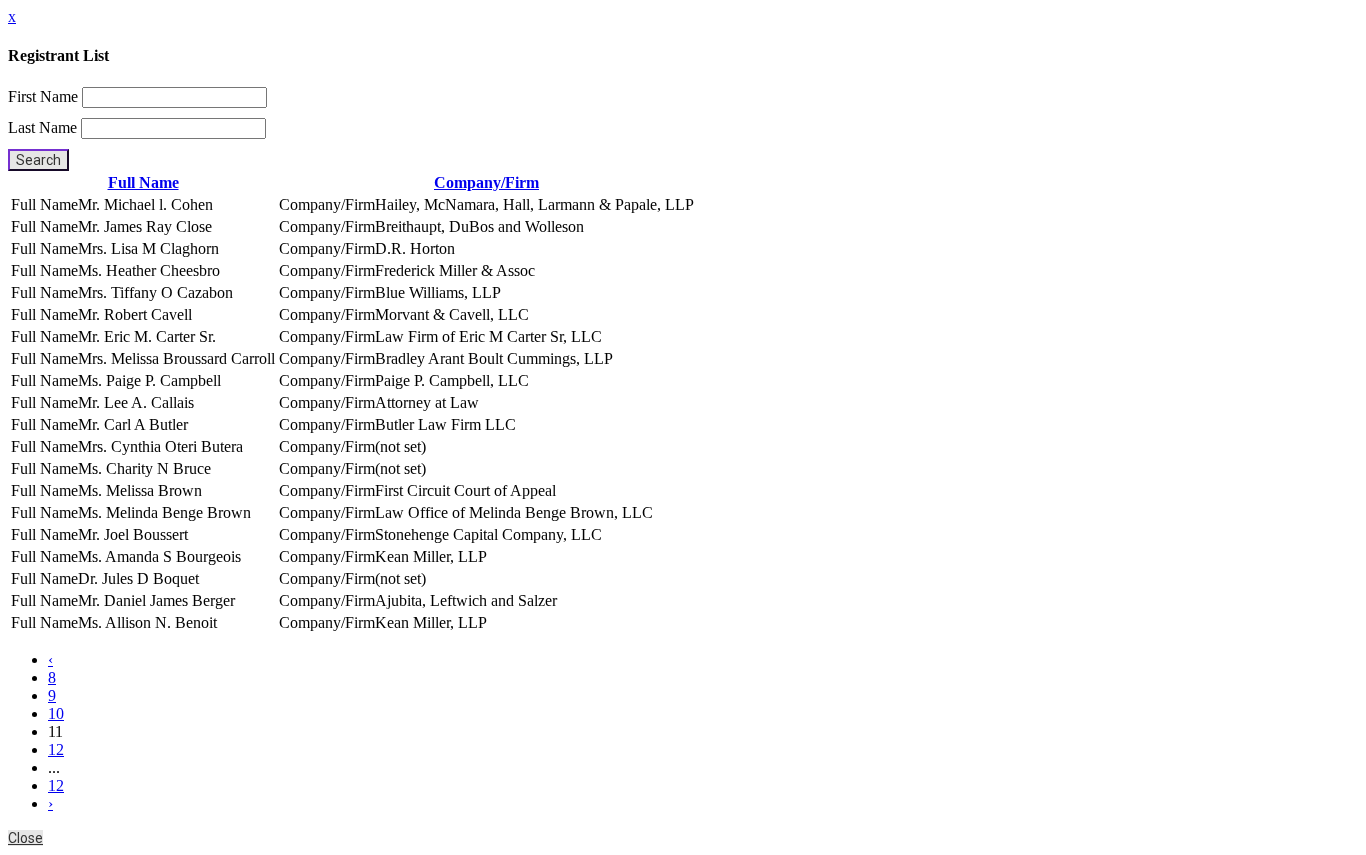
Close (25, 838)
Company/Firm (486, 182)
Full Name (143, 182)
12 (56, 749)
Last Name (42, 127)
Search (38, 160)
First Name (43, 96)
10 (56, 713)
